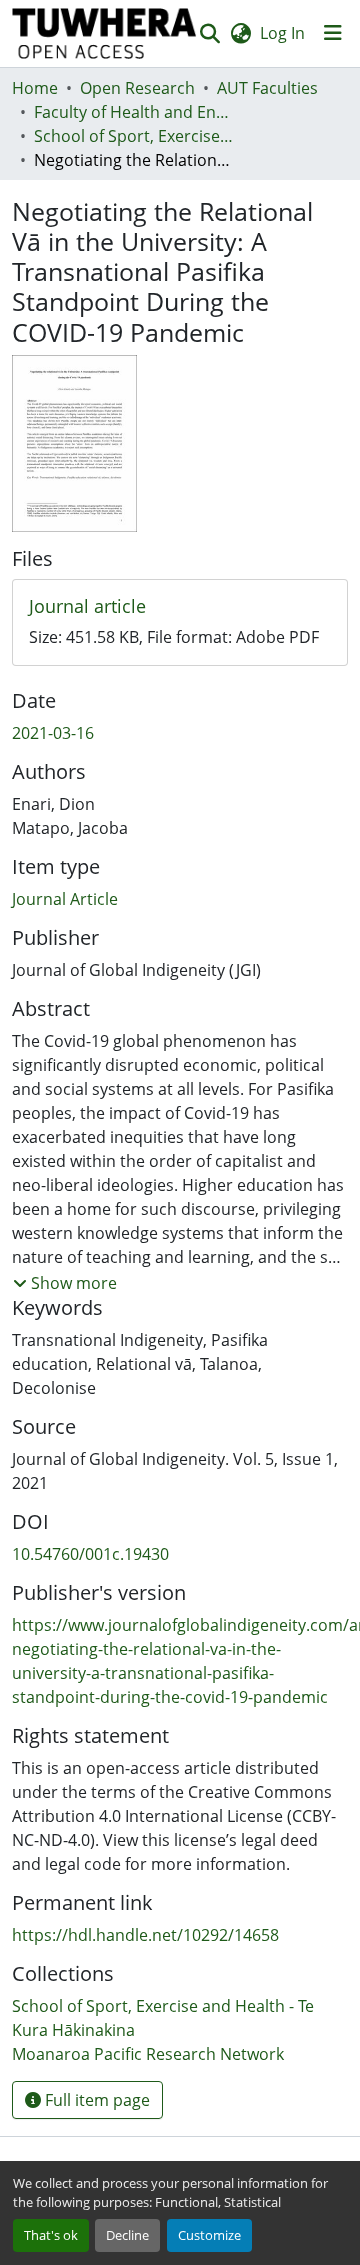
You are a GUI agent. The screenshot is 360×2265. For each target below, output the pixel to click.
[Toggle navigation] (333, 33)
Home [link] (35, 88)
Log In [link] (282, 33)
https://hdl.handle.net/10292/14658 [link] (145, 1935)
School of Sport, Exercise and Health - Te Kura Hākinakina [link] (134, 136)
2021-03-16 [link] (53, 733)
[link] (180, 607)
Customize (209, 2235)
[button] (104, 33)
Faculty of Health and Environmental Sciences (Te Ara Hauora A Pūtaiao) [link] (134, 112)
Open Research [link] (137, 88)
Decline (127, 2235)
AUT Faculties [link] (267, 88)
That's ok (51, 2235)
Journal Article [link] (65, 899)
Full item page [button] (95, 2100)
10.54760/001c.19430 (90, 1554)
